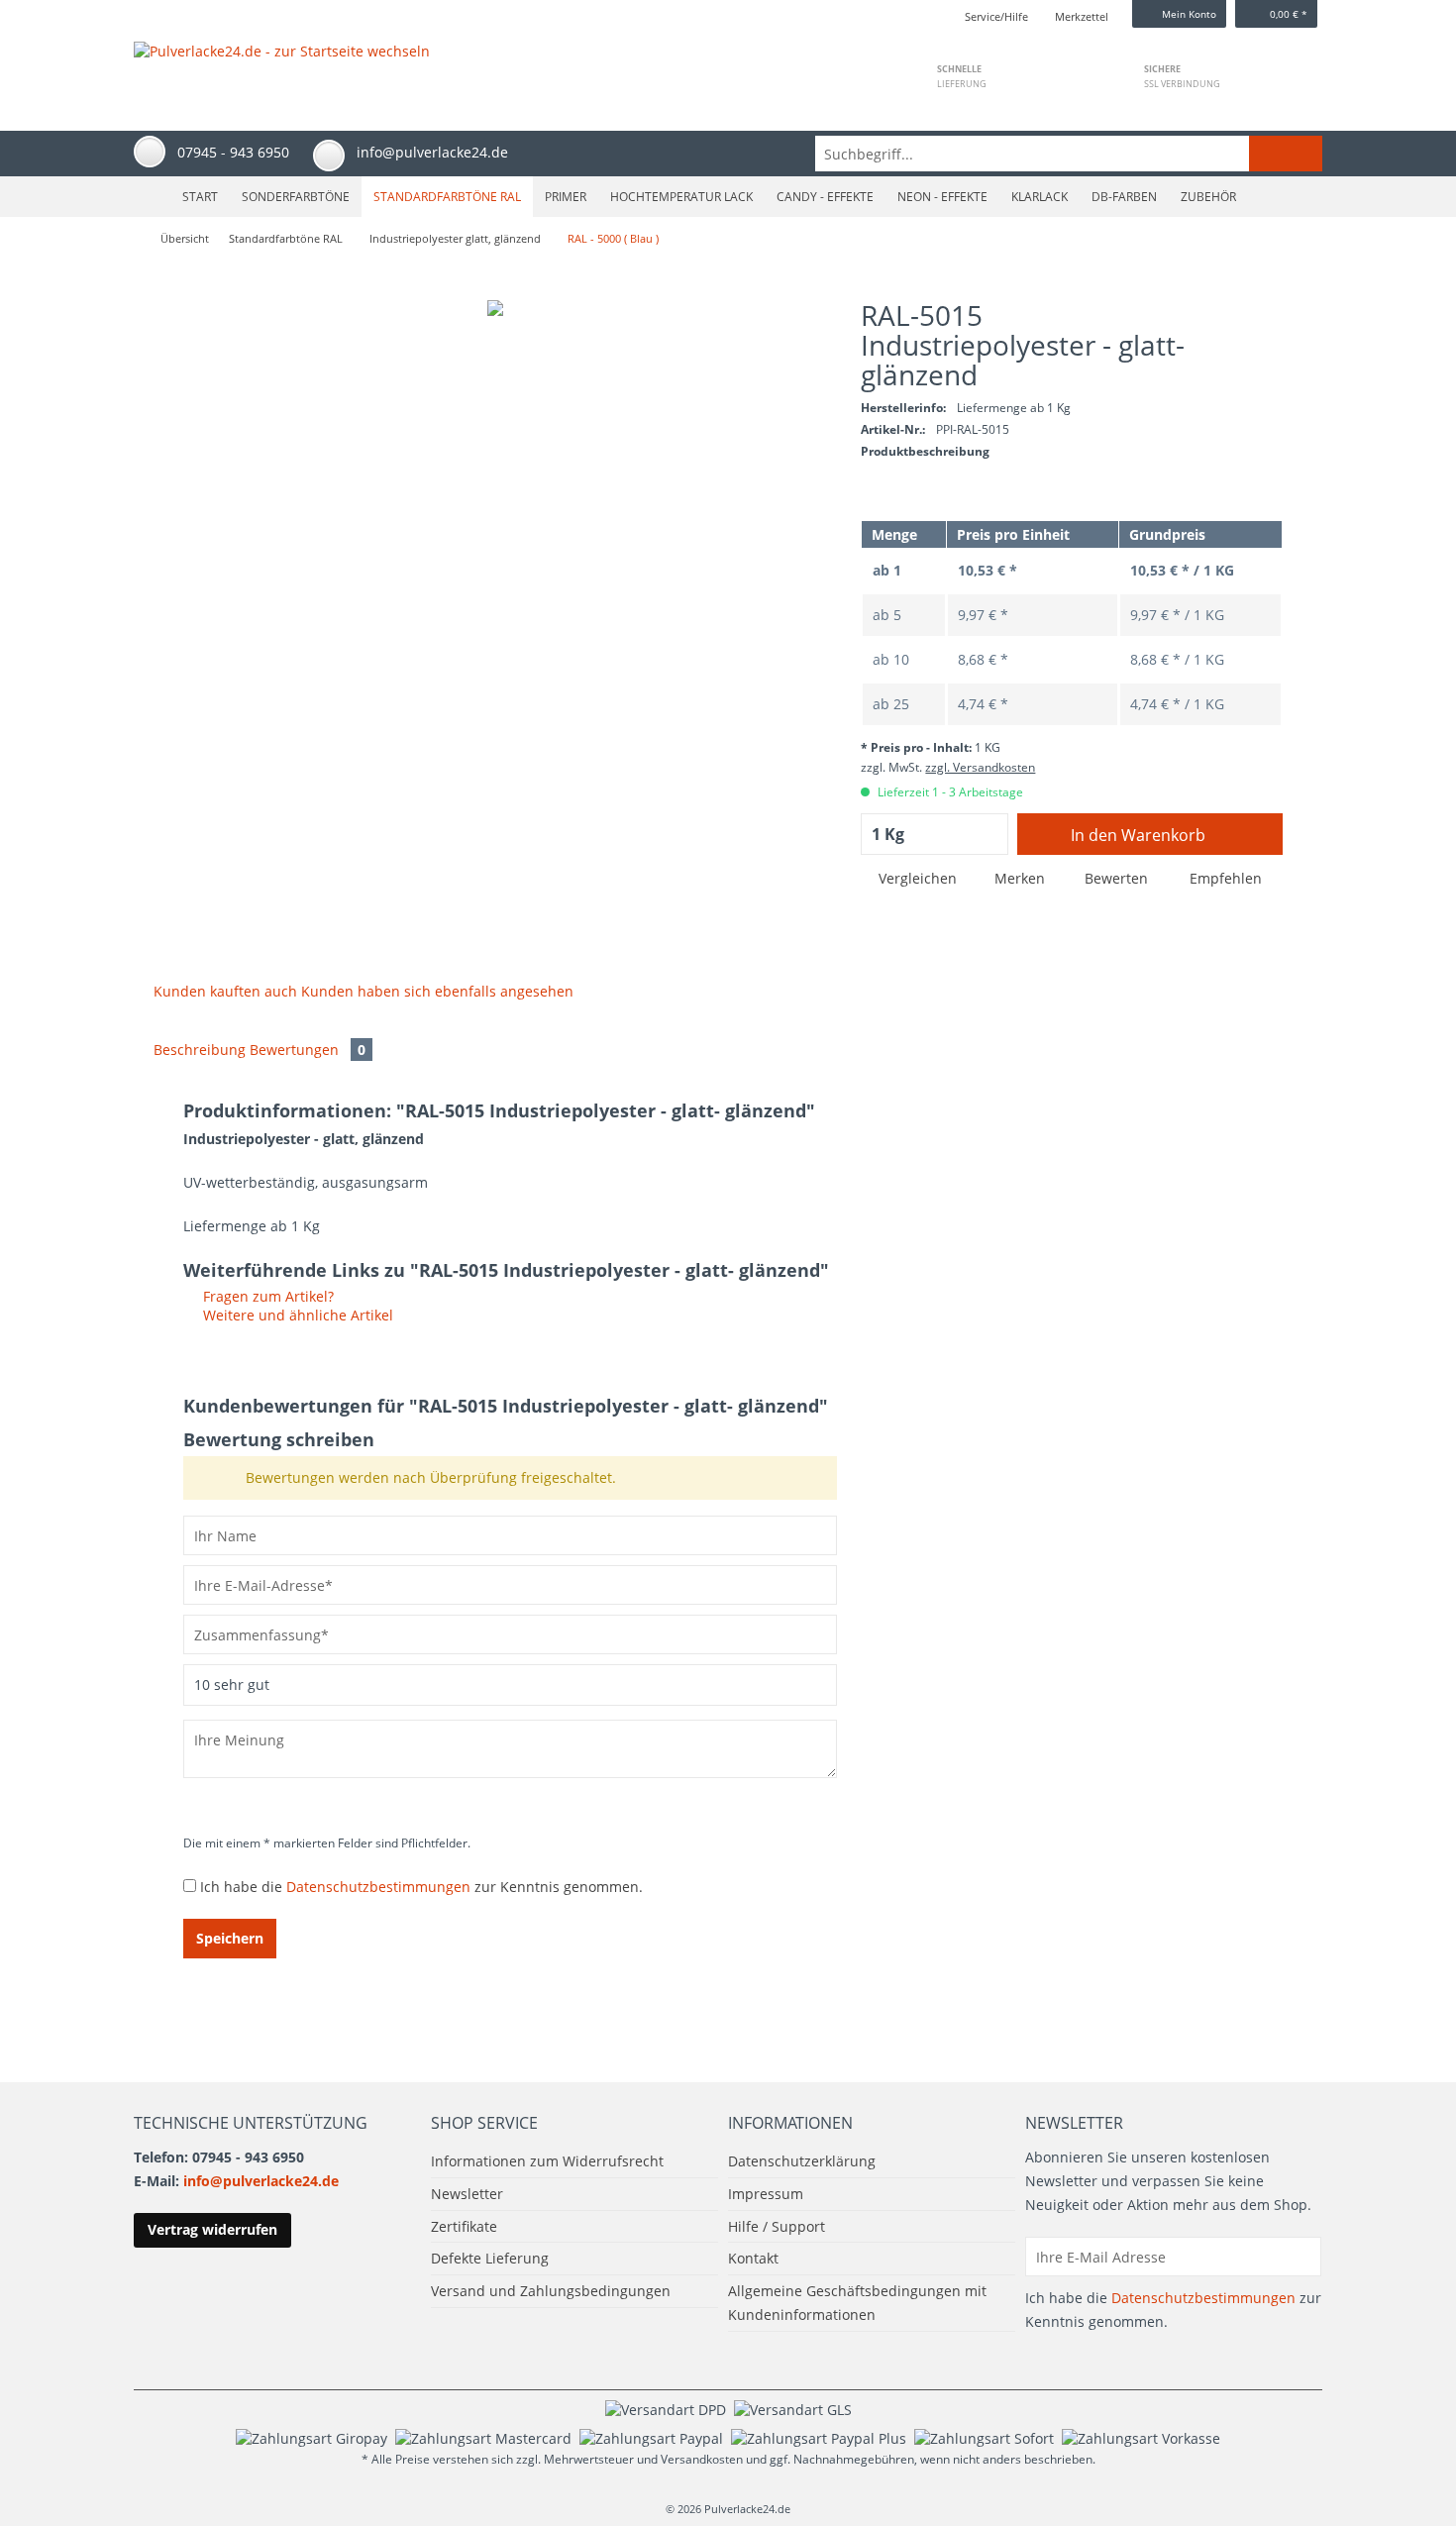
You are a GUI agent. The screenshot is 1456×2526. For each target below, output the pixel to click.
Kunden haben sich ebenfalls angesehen (437, 991)
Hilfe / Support (777, 2226)
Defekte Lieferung (490, 2258)
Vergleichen (916, 878)
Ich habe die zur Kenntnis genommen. (421, 1887)
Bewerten (1116, 878)
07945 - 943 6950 (233, 152)
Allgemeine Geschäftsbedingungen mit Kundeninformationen (857, 2303)
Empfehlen (1224, 878)
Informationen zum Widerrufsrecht (547, 2161)
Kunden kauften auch (225, 991)
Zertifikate (464, 2226)
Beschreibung (200, 1050)
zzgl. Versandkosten (980, 767)
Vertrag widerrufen (212, 2229)
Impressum (766, 2194)
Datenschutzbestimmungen (378, 1887)
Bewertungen (308, 1050)
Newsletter (467, 2194)
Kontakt (753, 2258)
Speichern (230, 1938)
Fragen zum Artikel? (266, 1296)
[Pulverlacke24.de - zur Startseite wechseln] (282, 66)
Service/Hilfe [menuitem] (996, 16)
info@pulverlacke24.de (261, 2181)
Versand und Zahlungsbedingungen (551, 2291)
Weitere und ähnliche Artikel (296, 1315)
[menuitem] (1069, 154)
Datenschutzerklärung (802, 2161)
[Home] (150, 197)
